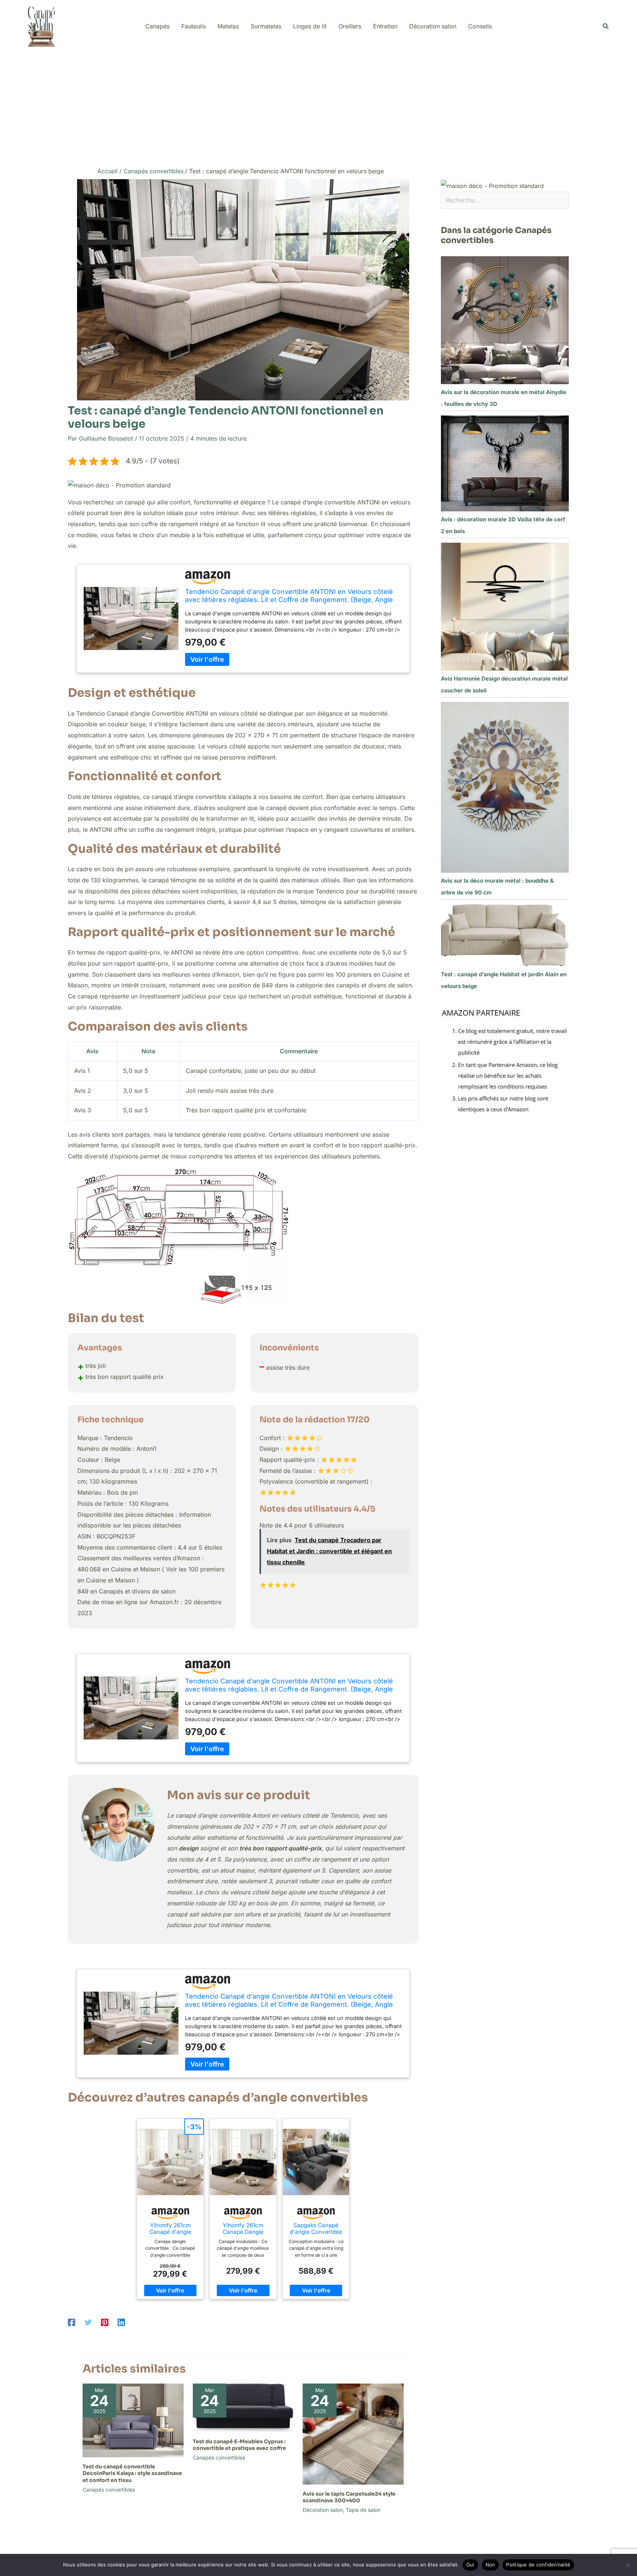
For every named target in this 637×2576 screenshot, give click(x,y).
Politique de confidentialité (538, 2565)
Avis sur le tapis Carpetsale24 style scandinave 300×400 (349, 2497)
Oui (470, 2565)
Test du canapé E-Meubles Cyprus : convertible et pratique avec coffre (239, 2445)
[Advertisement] (318, 108)
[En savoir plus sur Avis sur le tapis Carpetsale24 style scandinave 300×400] (353, 2434)
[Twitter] (88, 2322)
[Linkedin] (121, 2322)
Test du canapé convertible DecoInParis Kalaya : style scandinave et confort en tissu (132, 2473)
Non (490, 2565)
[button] (606, 26)
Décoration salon (323, 2510)
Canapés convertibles (109, 2490)
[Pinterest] (105, 2322)
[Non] (628, 2565)
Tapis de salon (363, 2510)
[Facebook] (72, 2322)
